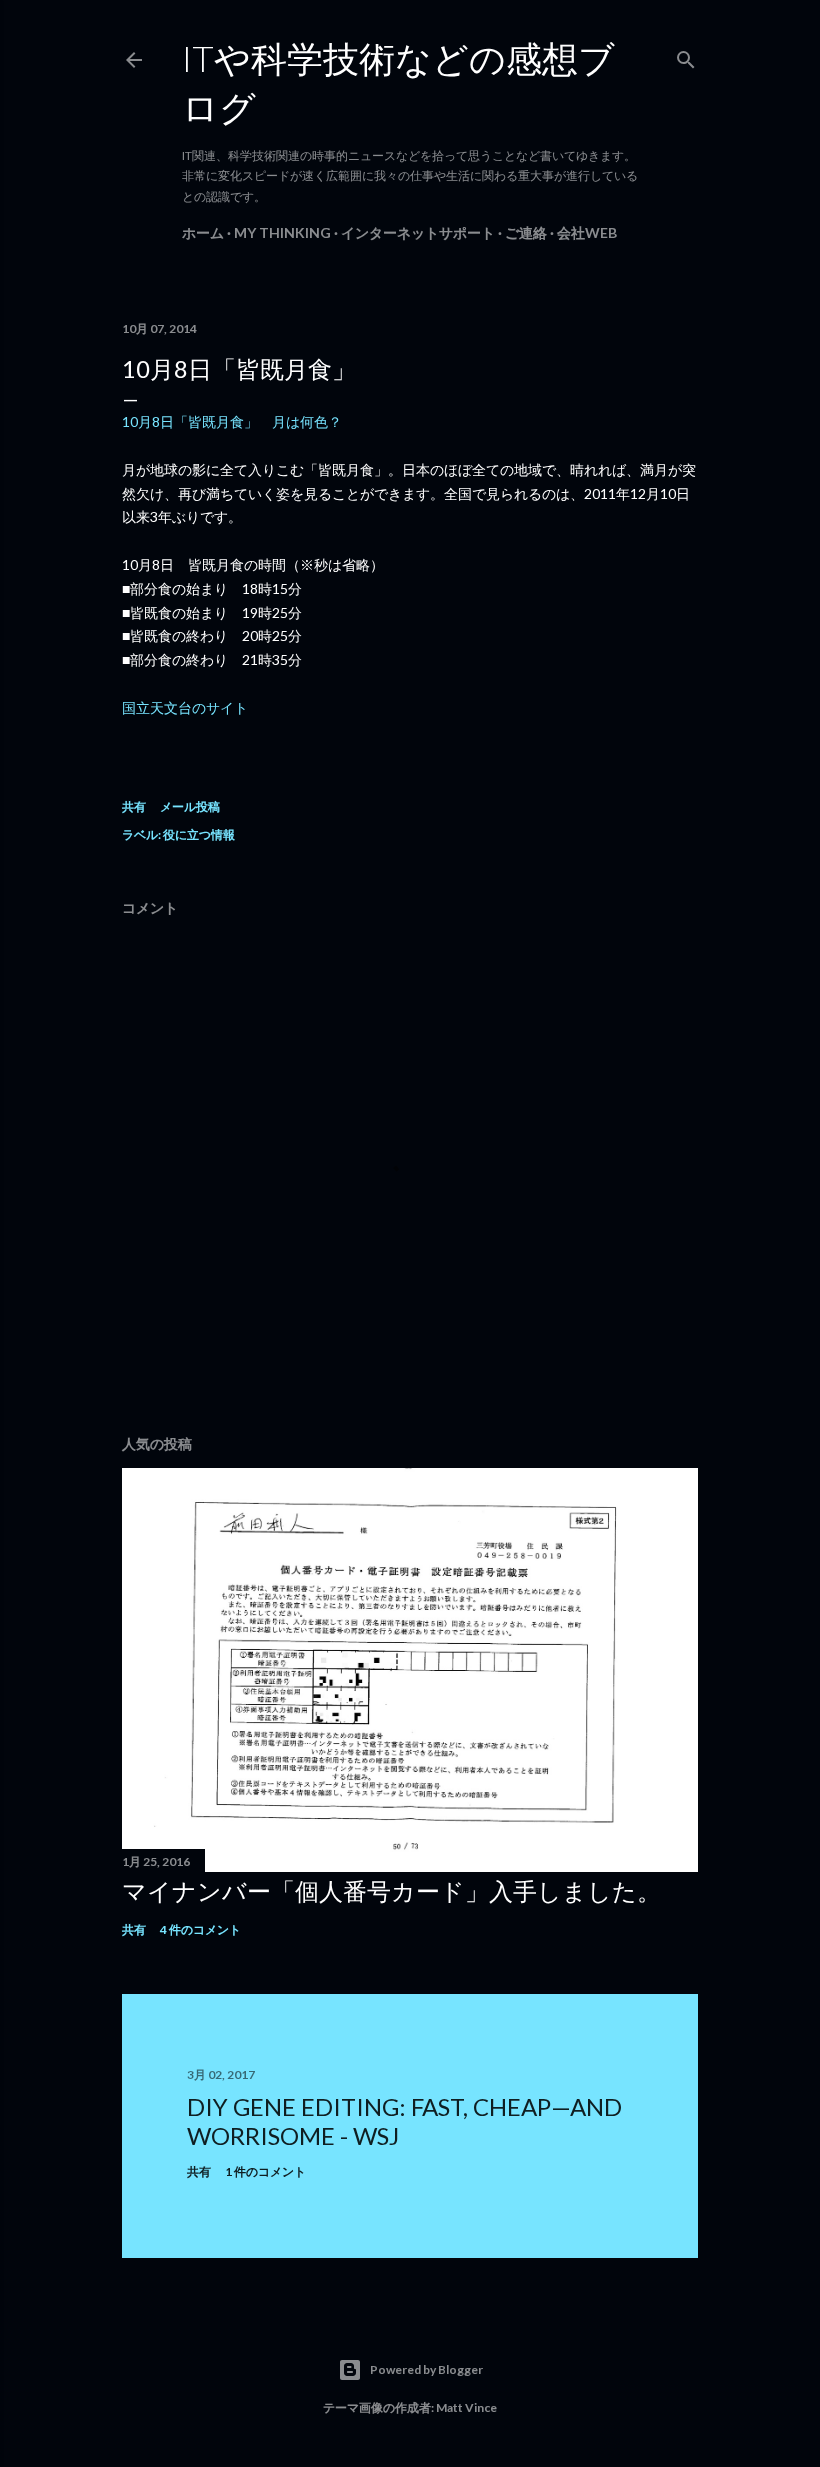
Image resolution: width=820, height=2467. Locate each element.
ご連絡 (526, 232)
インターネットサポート (418, 232)
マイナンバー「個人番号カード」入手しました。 (391, 1890)
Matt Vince (466, 2407)
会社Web (587, 232)
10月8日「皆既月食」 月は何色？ (232, 421)
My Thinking (282, 232)
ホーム (203, 232)
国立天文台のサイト (185, 707)
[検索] (686, 55)
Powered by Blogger (426, 2369)
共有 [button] (134, 806)
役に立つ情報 (199, 834)
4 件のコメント (200, 1929)
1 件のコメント (265, 2171)
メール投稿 (190, 806)
